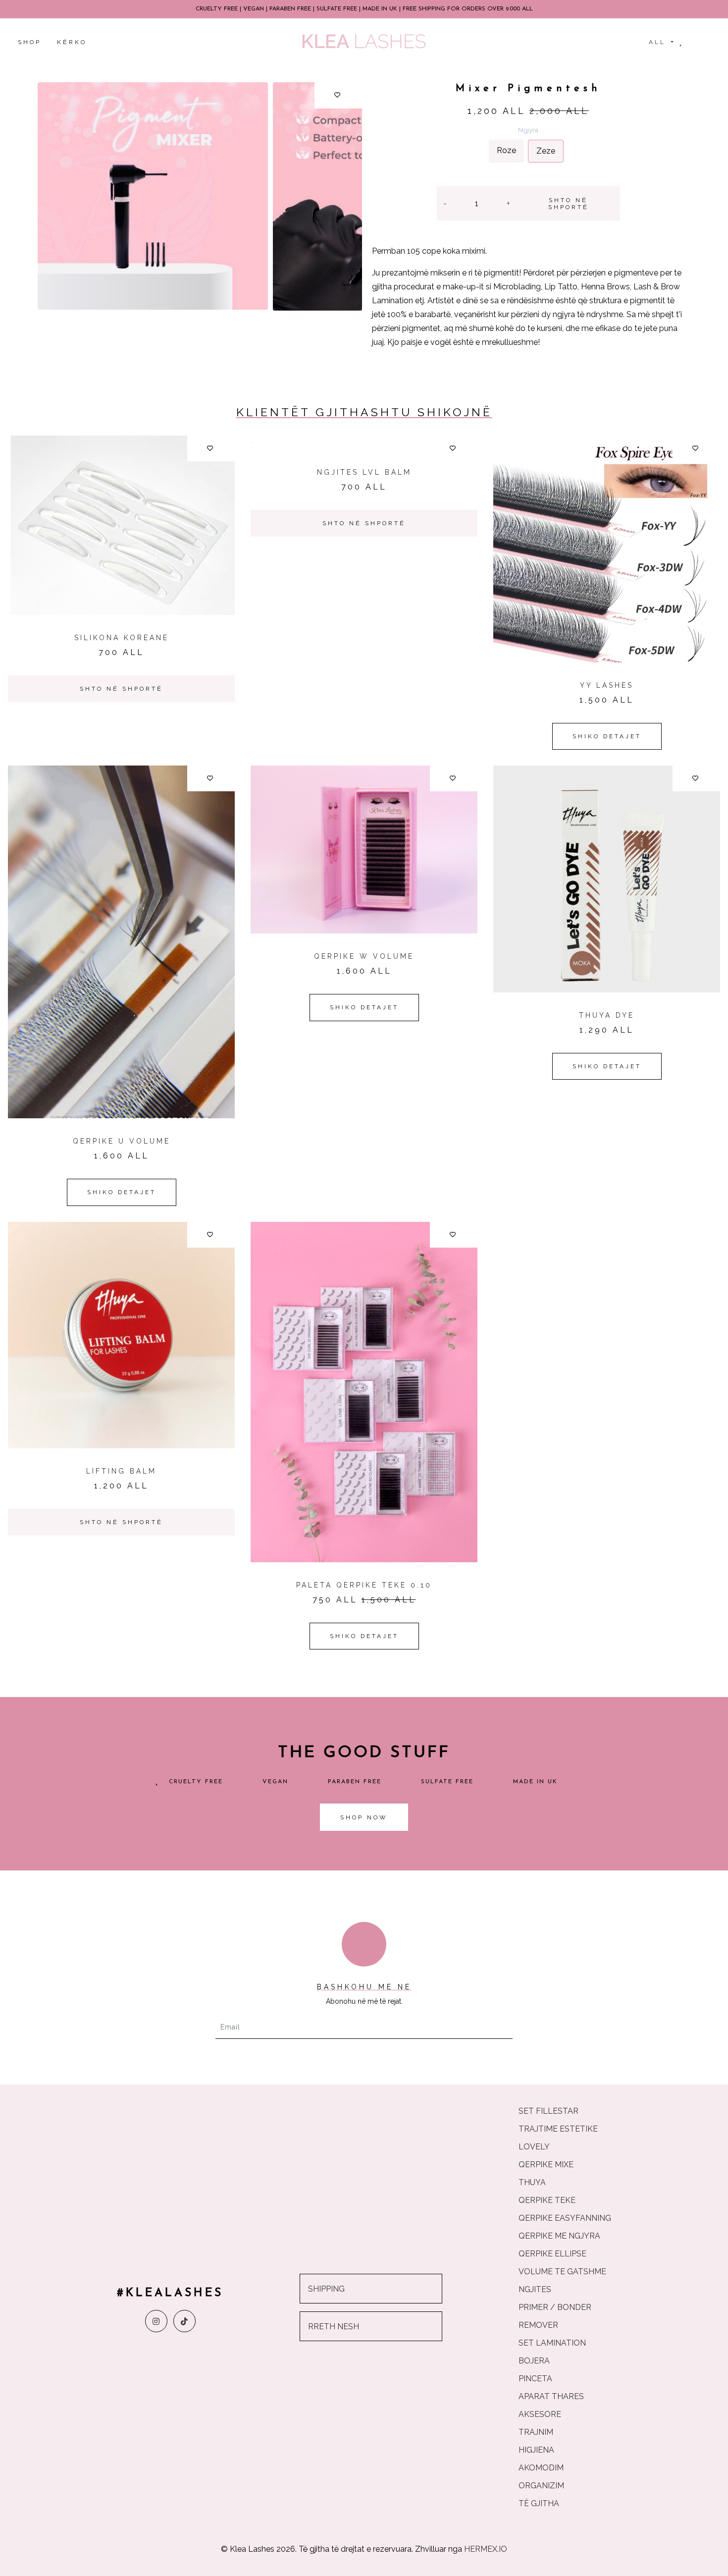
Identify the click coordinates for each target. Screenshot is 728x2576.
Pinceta (535, 2379)
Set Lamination (552, 2343)
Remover (538, 2325)
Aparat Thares (551, 2396)
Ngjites (535, 2289)
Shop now (364, 1817)
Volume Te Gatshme (562, 2272)
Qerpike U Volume (122, 1141)
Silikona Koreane (122, 638)
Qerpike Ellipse (552, 2254)
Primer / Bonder (555, 2307)
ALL (659, 42)
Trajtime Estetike (558, 2129)
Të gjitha (539, 2503)
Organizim (541, 2486)
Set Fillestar (548, 2111)
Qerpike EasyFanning (565, 2218)
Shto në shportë (569, 204)
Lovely (534, 2147)
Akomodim (541, 2468)
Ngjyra (528, 130)
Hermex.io (486, 2549)
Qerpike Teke (547, 2200)
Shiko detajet (607, 736)
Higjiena (536, 2450)
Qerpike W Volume (364, 956)
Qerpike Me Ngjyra (559, 2236)
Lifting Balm (121, 1471)
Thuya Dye (607, 1015)
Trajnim (536, 2432)
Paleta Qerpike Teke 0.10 (364, 1585)
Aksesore (540, 2414)
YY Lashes (607, 685)
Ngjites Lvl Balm (364, 472)
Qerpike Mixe (546, 2165)
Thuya (532, 2182)
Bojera (534, 2361)
